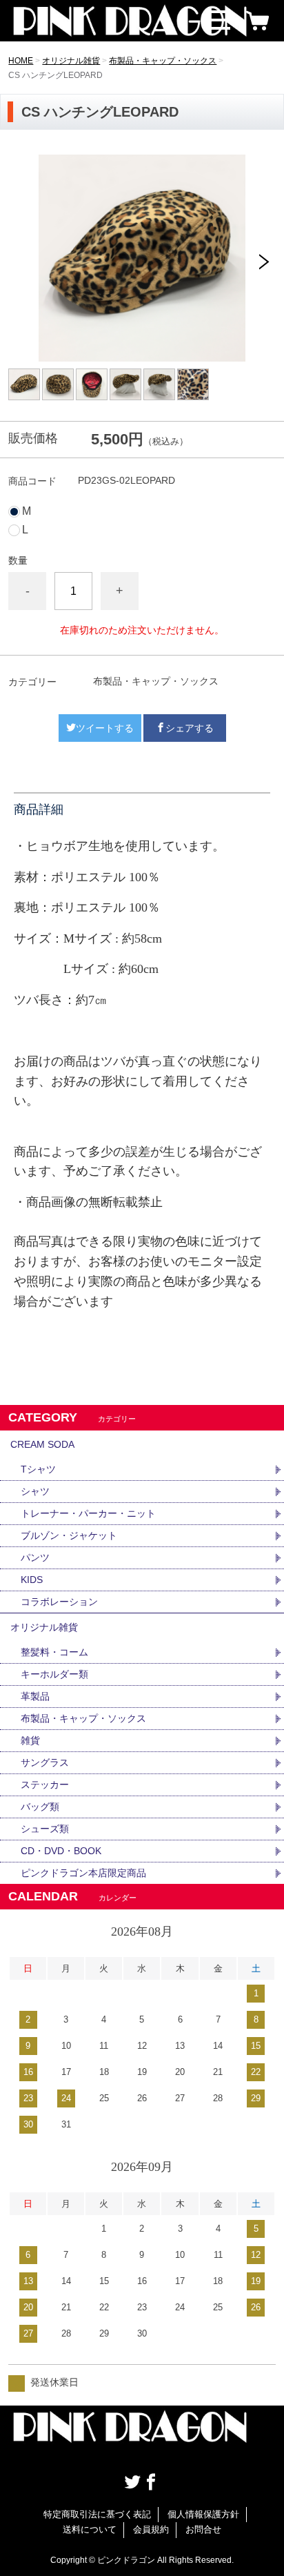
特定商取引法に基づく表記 (97, 2514)
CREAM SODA (42, 1444)
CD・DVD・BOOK (61, 1851)
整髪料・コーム (54, 1652)
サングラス (45, 1762)
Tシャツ (38, 1469)
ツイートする (105, 728)
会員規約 (151, 2529)
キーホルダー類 (54, 1674)
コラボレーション (59, 1602)
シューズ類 (45, 1829)
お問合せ (203, 2529)
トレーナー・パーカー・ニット (88, 1513)
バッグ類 (40, 1807)
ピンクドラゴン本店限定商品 (83, 1873)
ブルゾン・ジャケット (69, 1535)
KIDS (32, 1580)
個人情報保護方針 (203, 2514)
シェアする (190, 728)
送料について (90, 2529)
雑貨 (30, 1740)
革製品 (35, 1696)
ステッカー (45, 1784)
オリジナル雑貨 (71, 61)
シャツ (35, 1491)
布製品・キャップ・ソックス (163, 61)
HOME (21, 61)
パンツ (35, 1557)
